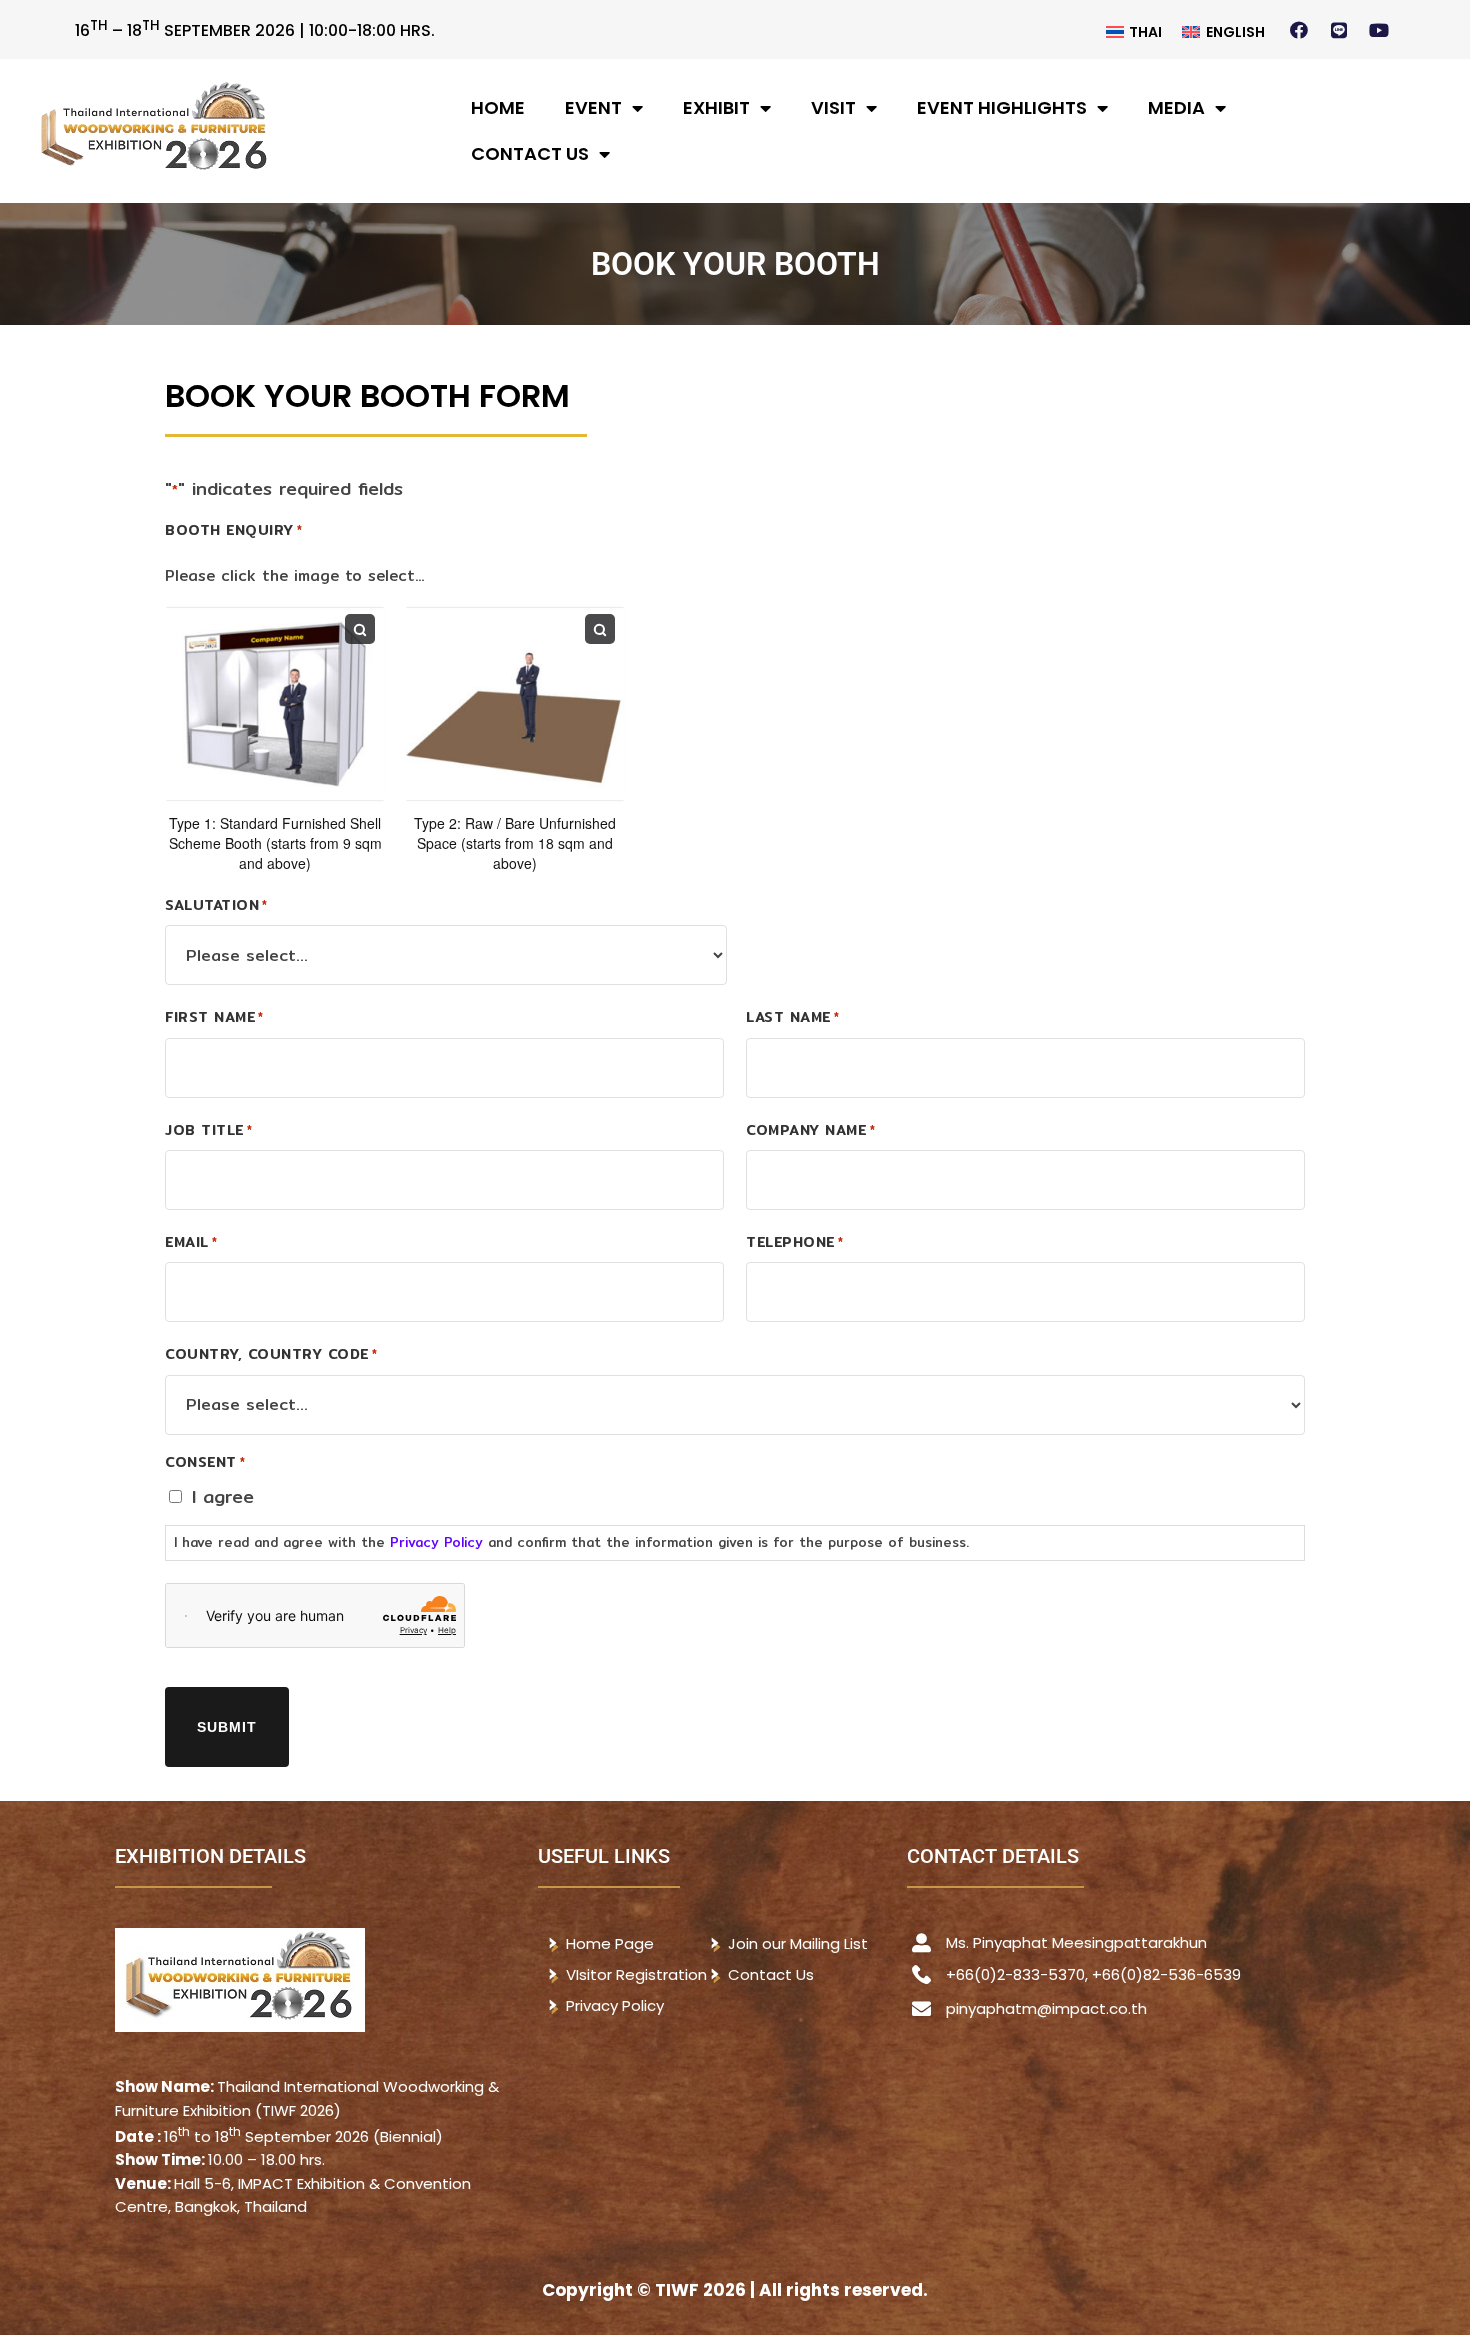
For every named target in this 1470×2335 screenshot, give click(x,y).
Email (191, 1242)
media (1176, 107)
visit (833, 107)
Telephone (794, 1242)
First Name (214, 1017)
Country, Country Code (271, 1354)
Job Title (208, 1130)
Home (498, 107)
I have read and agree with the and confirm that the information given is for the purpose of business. (571, 1542)
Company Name (810, 1130)
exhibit (716, 107)
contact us (530, 153)
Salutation (216, 905)
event (593, 107)
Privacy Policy (436, 1542)
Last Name (792, 1017)
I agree (223, 1496)
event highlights (1002, 107)
